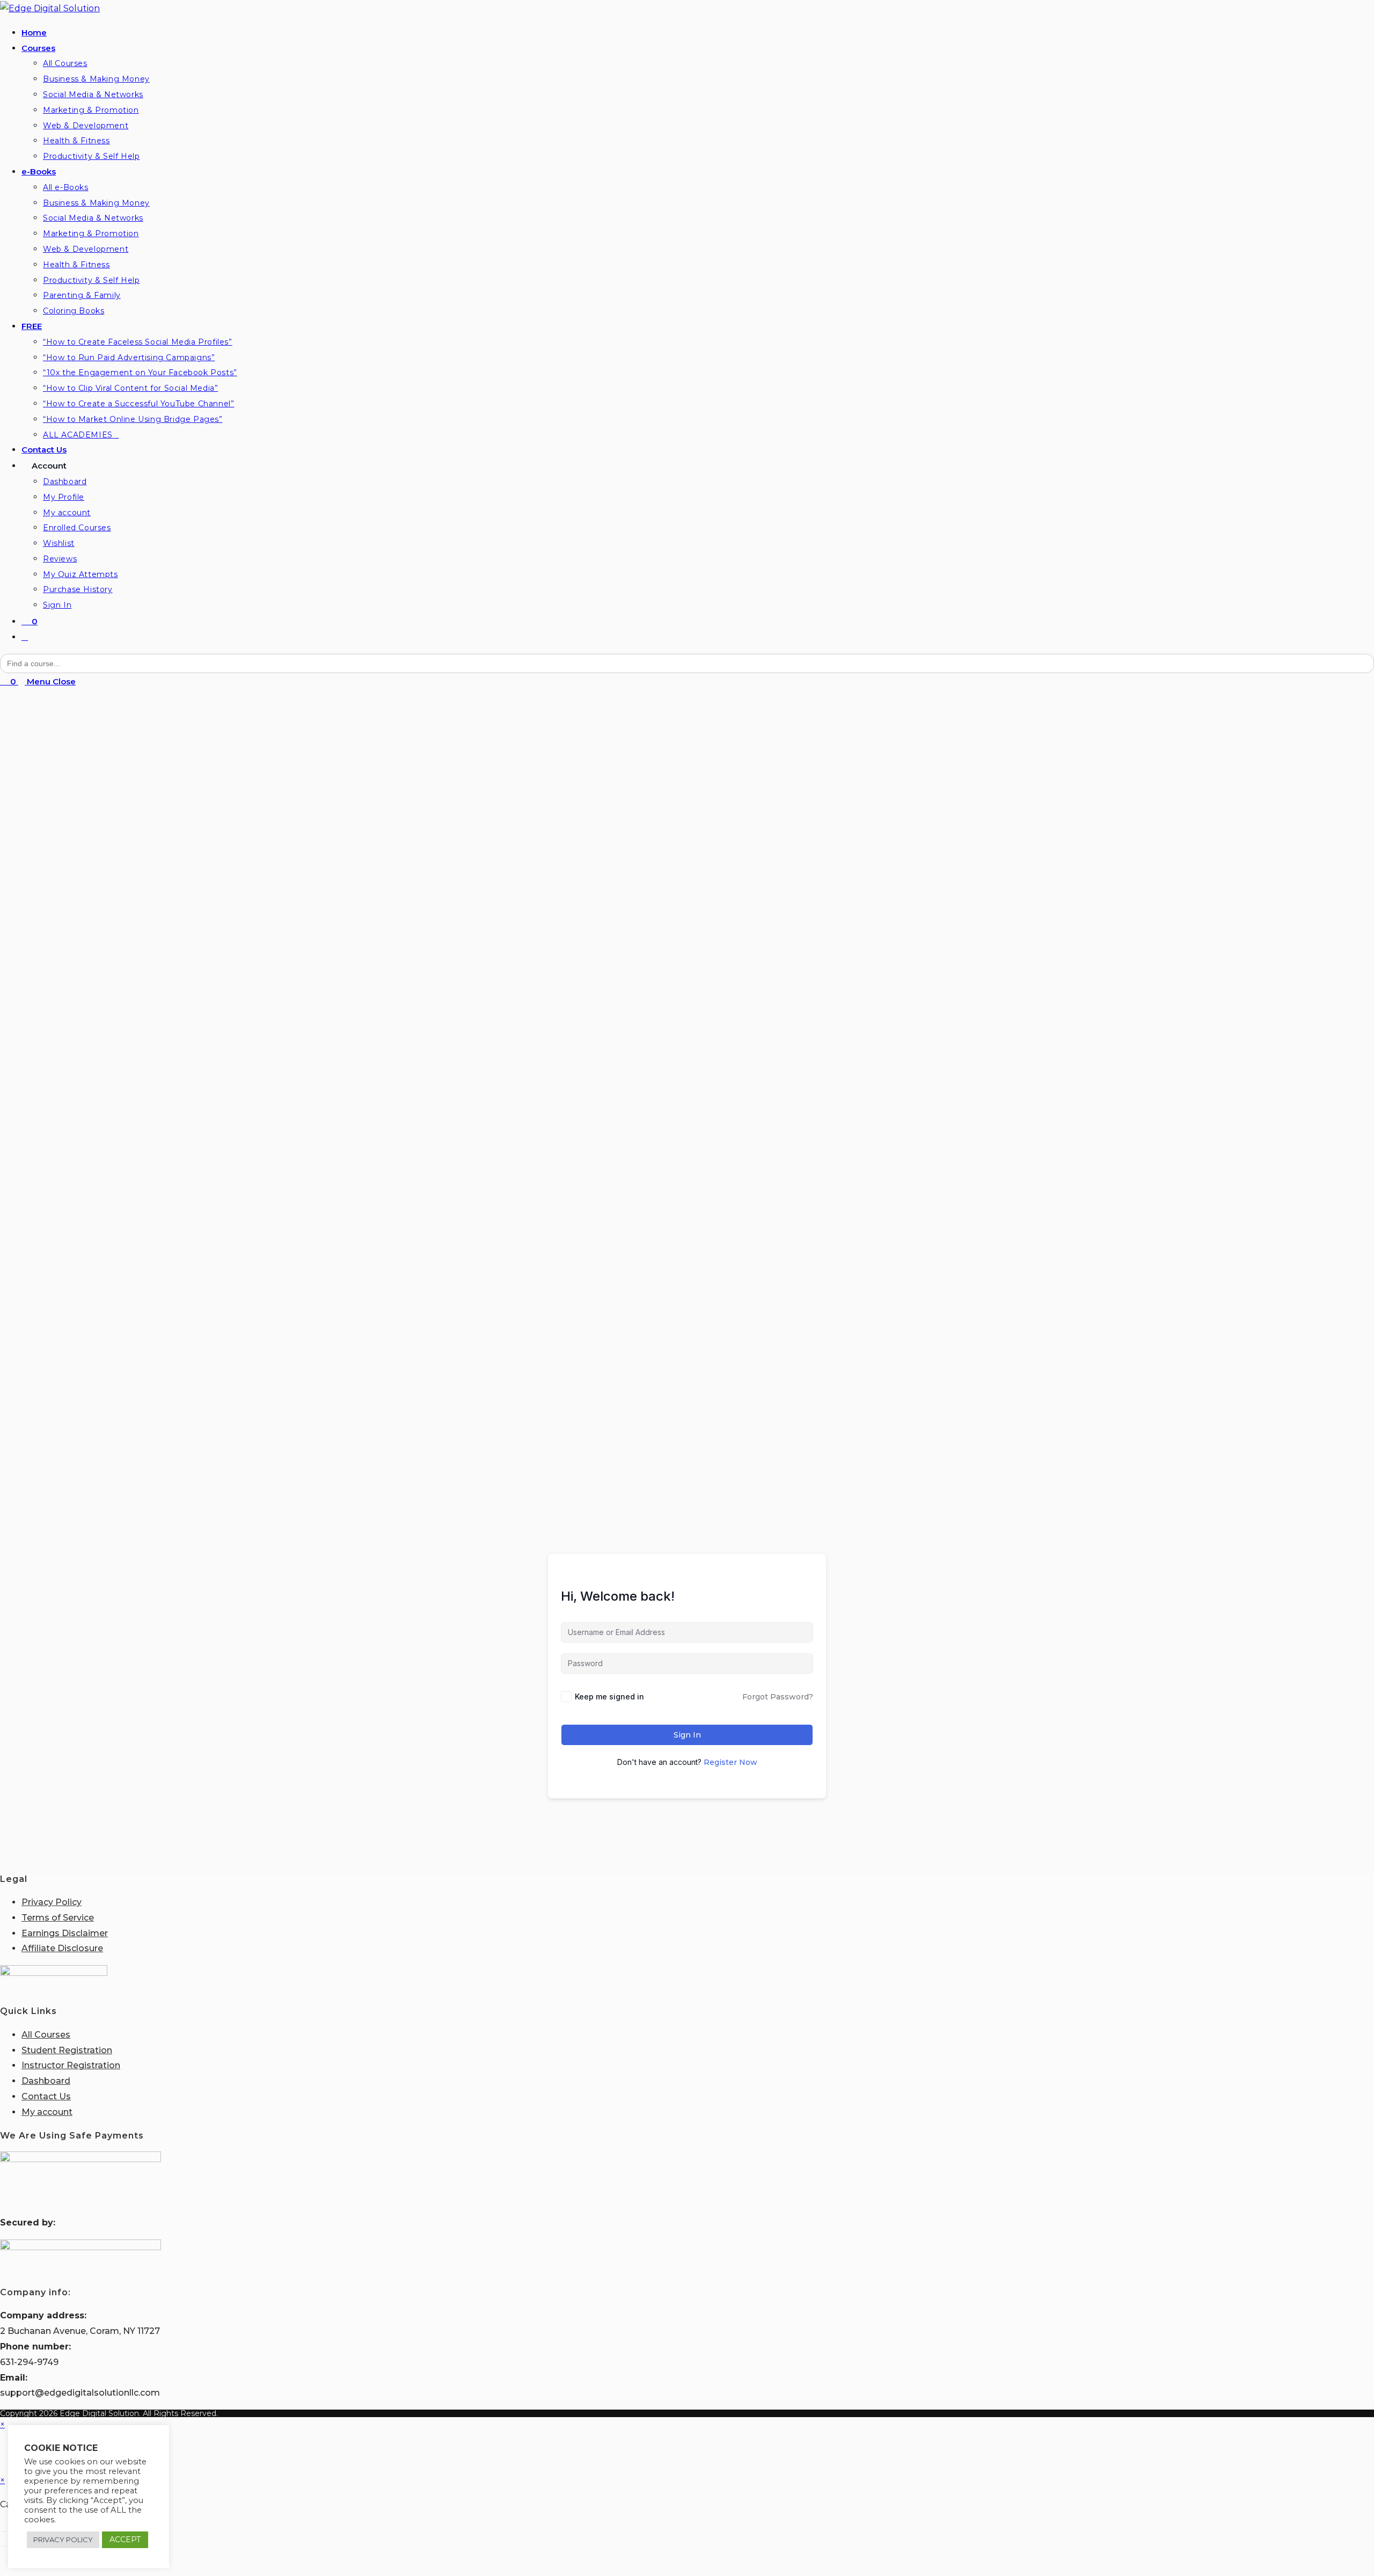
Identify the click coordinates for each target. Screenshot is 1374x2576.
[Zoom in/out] (4, 2531)
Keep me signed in (609, 1696)
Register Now (730, 1762)
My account (47, 2112)
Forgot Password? (778, 1697)
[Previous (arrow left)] (4, 2546)
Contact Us (46, 2096)
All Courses (46, 2035)
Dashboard (46, 2081)
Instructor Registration (71, 2065)
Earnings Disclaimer (65, 1933)
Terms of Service (58, 1918)
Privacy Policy (52, 1902)
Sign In (687, 1735)
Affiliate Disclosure (62, 1948)
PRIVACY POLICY (63, 2539)
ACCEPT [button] (125, 2539)
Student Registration (67, 2050)
